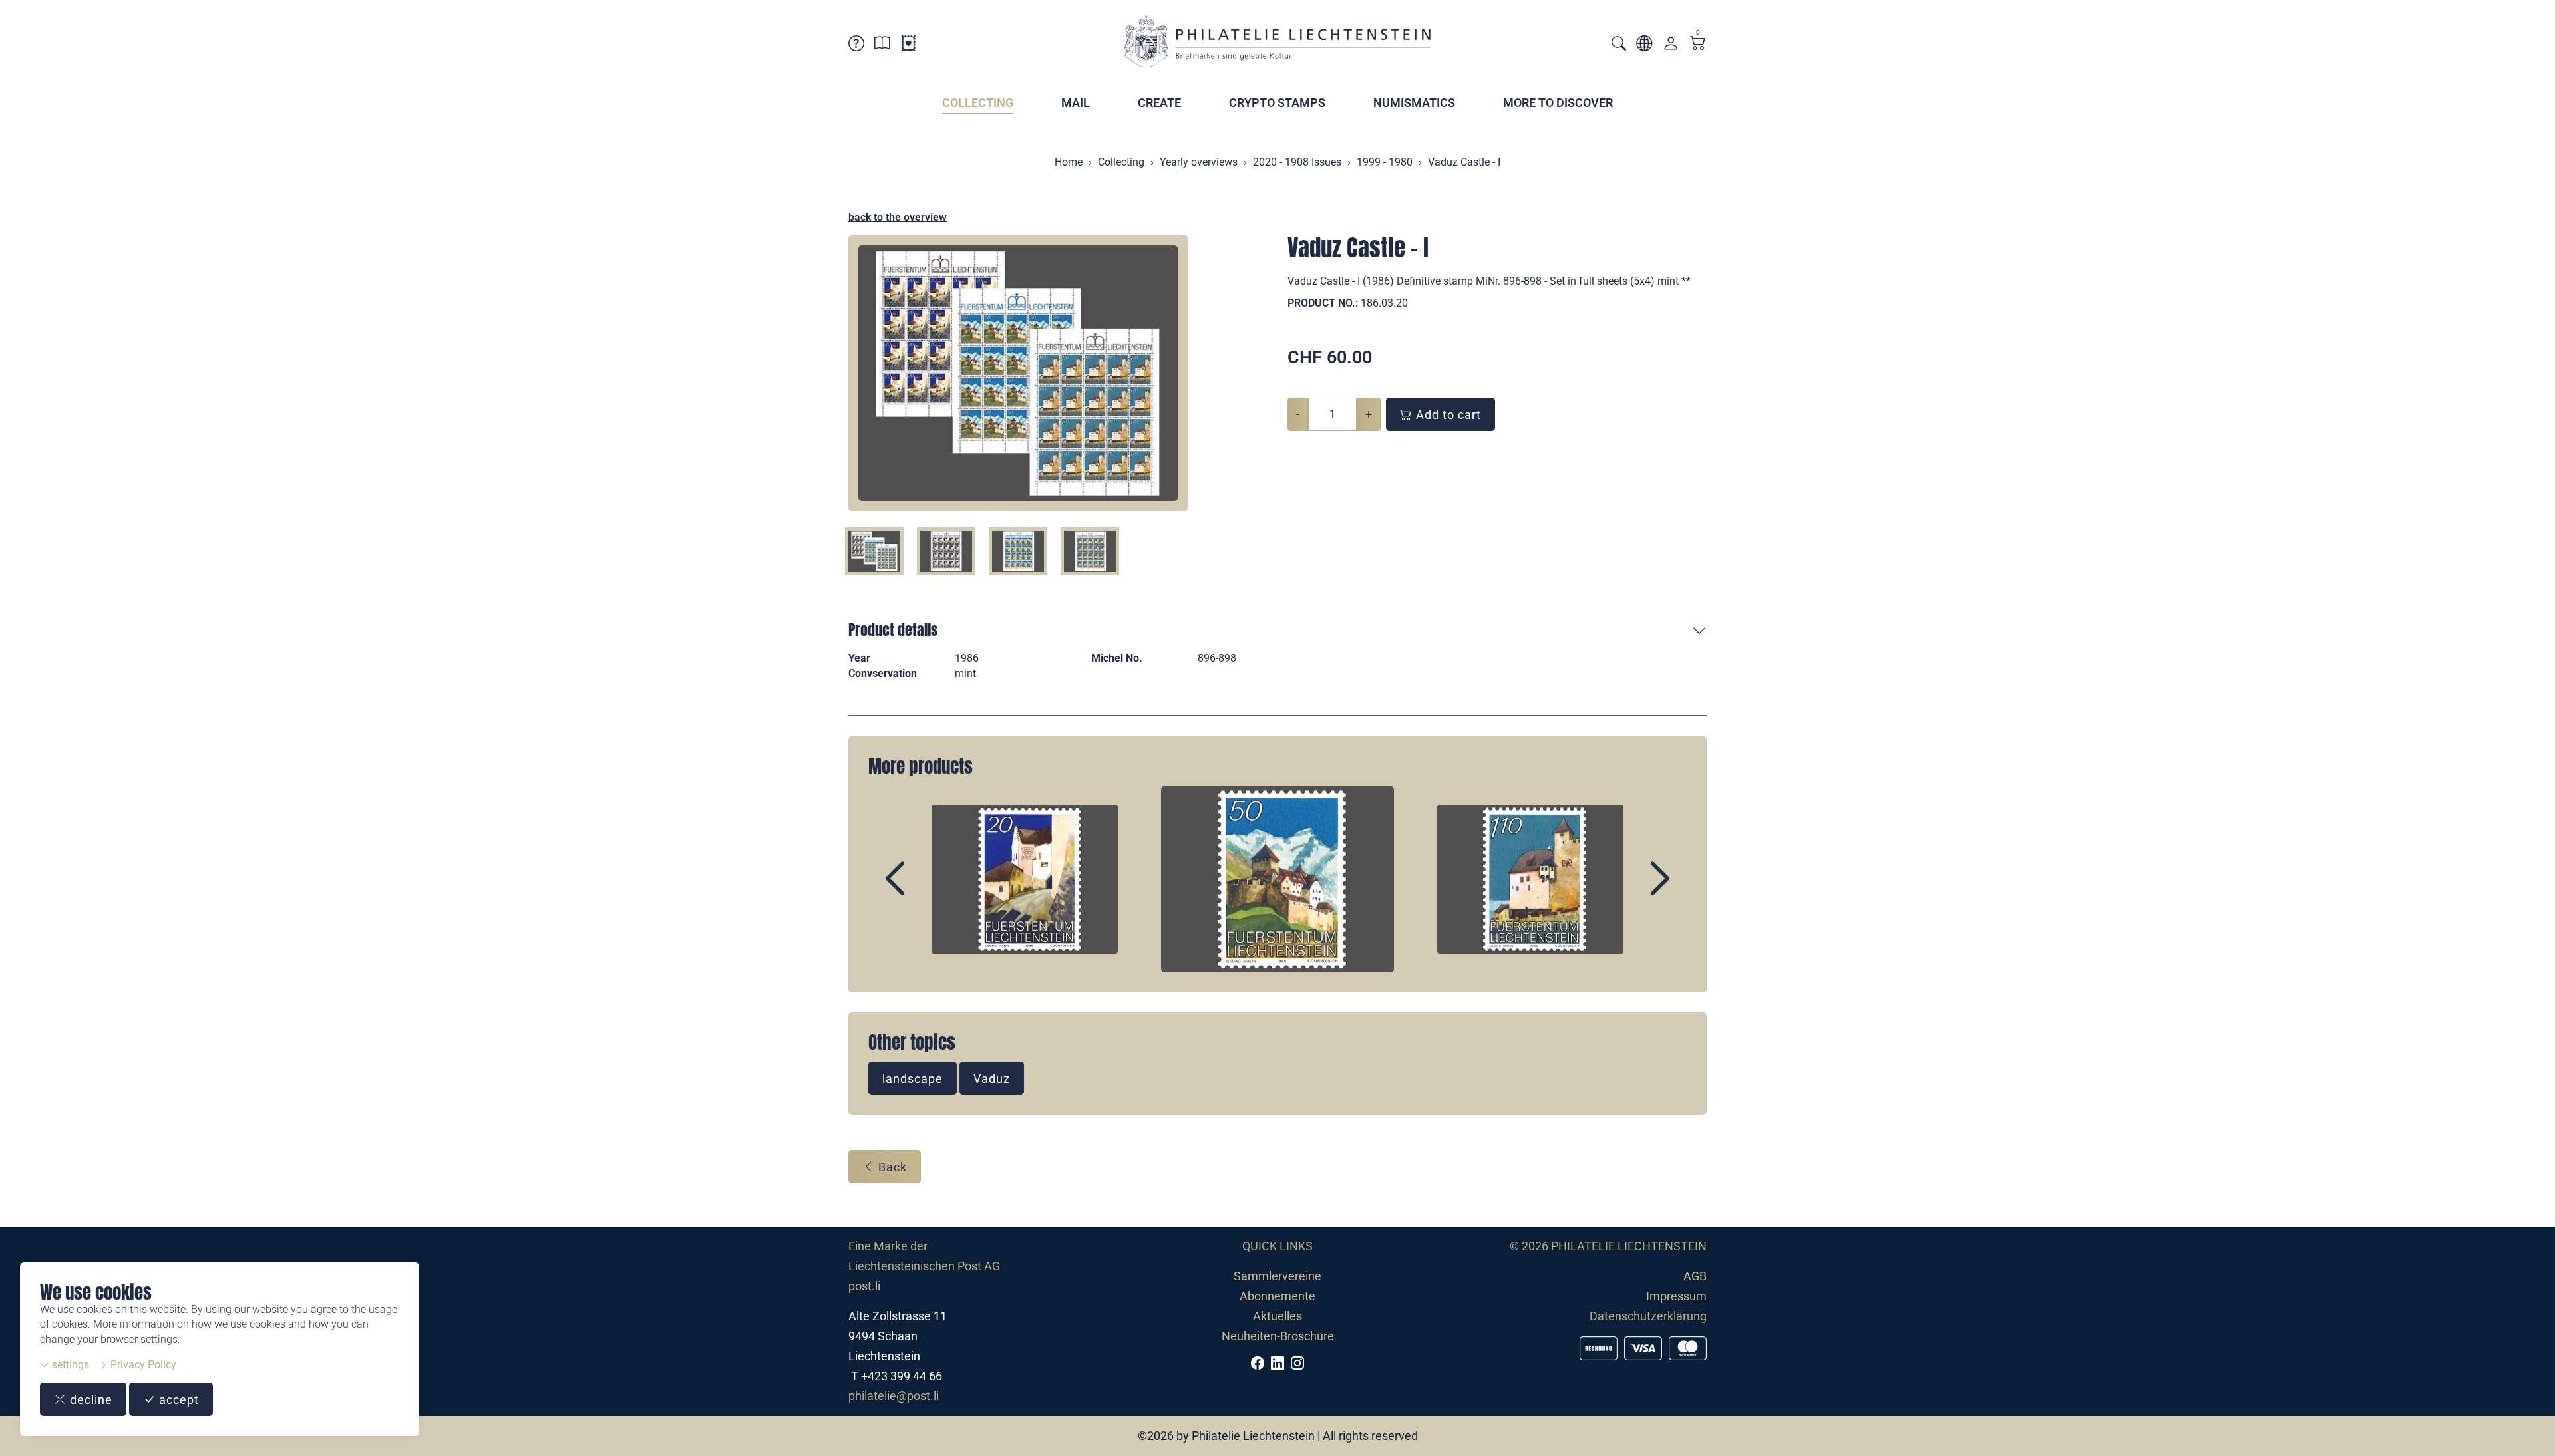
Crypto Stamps (1277, 103)
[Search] (1619, 45)
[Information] (882, 46)
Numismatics (1414, 103)
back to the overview (898, 217)
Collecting (978, 103)
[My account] (1671, 46)
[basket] (1698, 44)
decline (89, 1400)
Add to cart (1447, 415)
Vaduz (992, 1079)
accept (177, 1400)
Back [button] (891, 1167)
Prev (926, 890)
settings (69, 1365)
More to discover (1558, 103)
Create (1159, 103)
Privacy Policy (142, 1365)
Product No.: (1323, 303)
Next (1629, 890)
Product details (893, 630)
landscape (913, 1079)
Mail (1076, 103)
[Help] (856, 46)
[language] (1644, 46)
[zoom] (1018, 373)
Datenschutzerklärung (1648, 1316)
